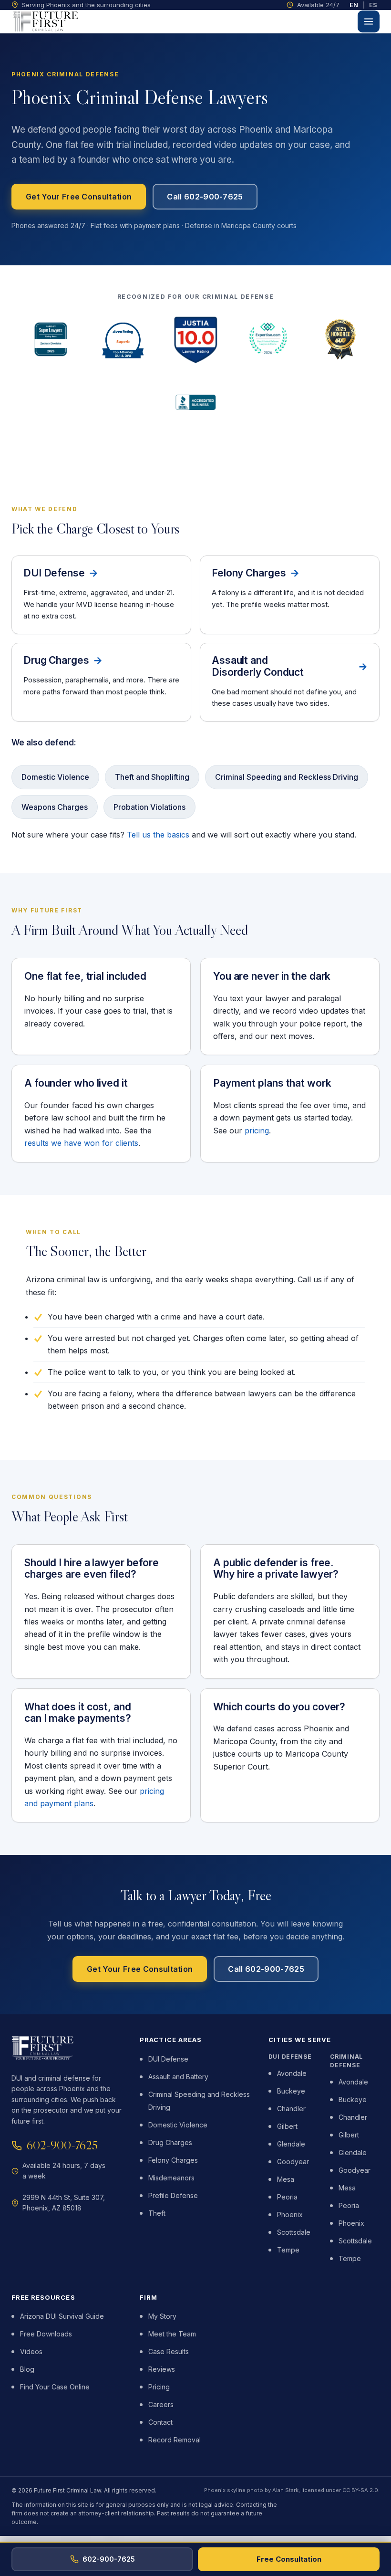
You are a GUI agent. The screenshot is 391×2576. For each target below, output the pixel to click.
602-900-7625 (62, 2145)
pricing (257, 1131)
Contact (160, 2422)
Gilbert (287, 2126)
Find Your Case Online (55, 2387)
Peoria (287, 2197)
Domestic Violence (178, 2125)
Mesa (286, 2179)
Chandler (291, 2109)
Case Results (169, 2351)
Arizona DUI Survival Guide (62, 2316)
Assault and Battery (178, 2077)
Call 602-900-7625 (205, 197)
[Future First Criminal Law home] (46, 21)
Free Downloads (46, 2334)
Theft (157, 2213)
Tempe (288, 2250)
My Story (162, 2316)
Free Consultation (289, 2559)
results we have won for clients (81, 1143)
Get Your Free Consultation (79, 197)
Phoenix (290, 2215)
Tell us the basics (158, 835)
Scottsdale (294, 2232)
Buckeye (291, 2091)
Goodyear (293, 2162)
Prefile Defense (173, 2195)
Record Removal (175, 2440)
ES (373, 5)
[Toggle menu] (369, 21)
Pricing (159, 2387)
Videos (31, 2351)
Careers (161, 2404)
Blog (27, 2369)
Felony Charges (173, 2160)
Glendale (291, 2144)
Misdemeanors (171, 2178)
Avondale (292, 2073)
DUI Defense (168, 2059)
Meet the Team (172, 2334)
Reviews (162, 2369)
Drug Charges (170, 2142)
